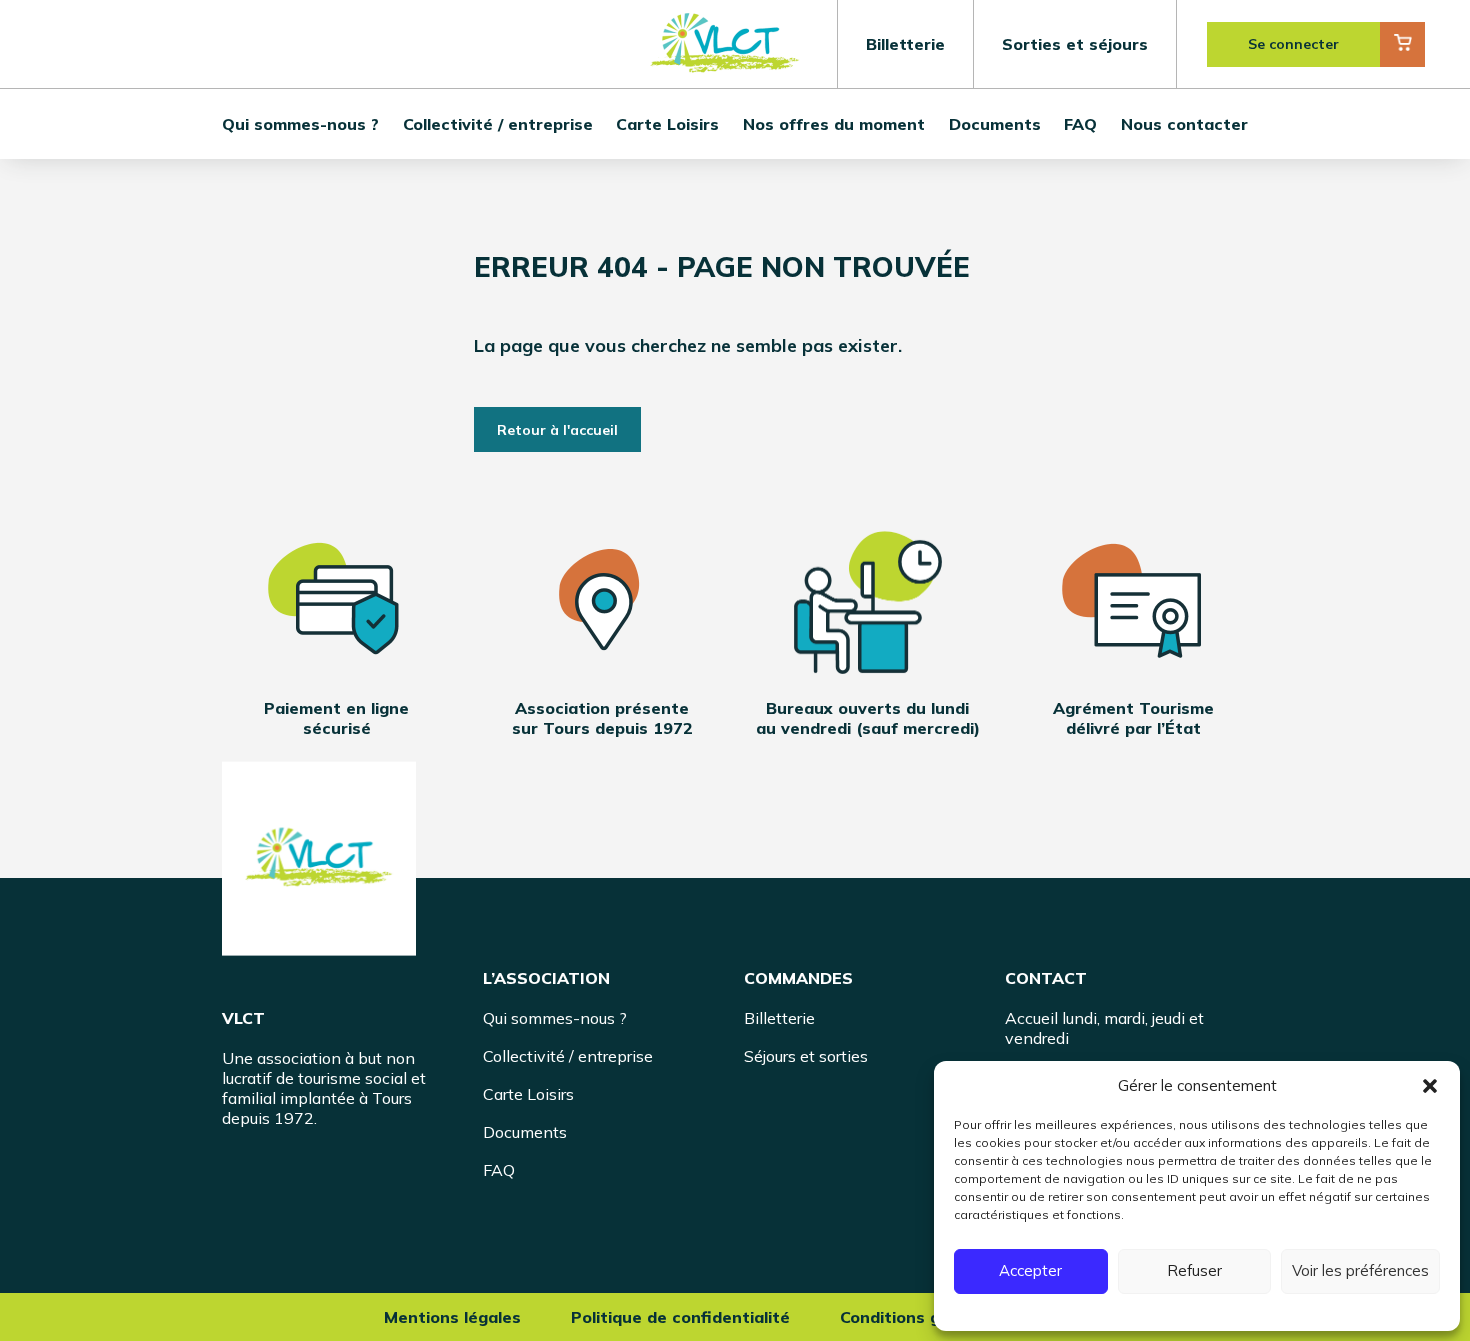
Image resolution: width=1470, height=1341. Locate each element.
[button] (1430, 1086)
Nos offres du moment (834, 124)
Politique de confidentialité (680, 1317)
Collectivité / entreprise (498, 124)
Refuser (1194, 1270)
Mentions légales (452, 1317)
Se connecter (1293, 44)
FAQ (1080, 124)
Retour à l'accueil (557, 430)
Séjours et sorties (806, 1056)
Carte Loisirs (667, 124)
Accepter (1030, 1270)
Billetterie (905, 44)
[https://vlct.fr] (319, 859)
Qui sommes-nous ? (300, 124)
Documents (995, 124)
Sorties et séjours (1075, 44)
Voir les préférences (1360, 1270)
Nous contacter (1184, 124)
